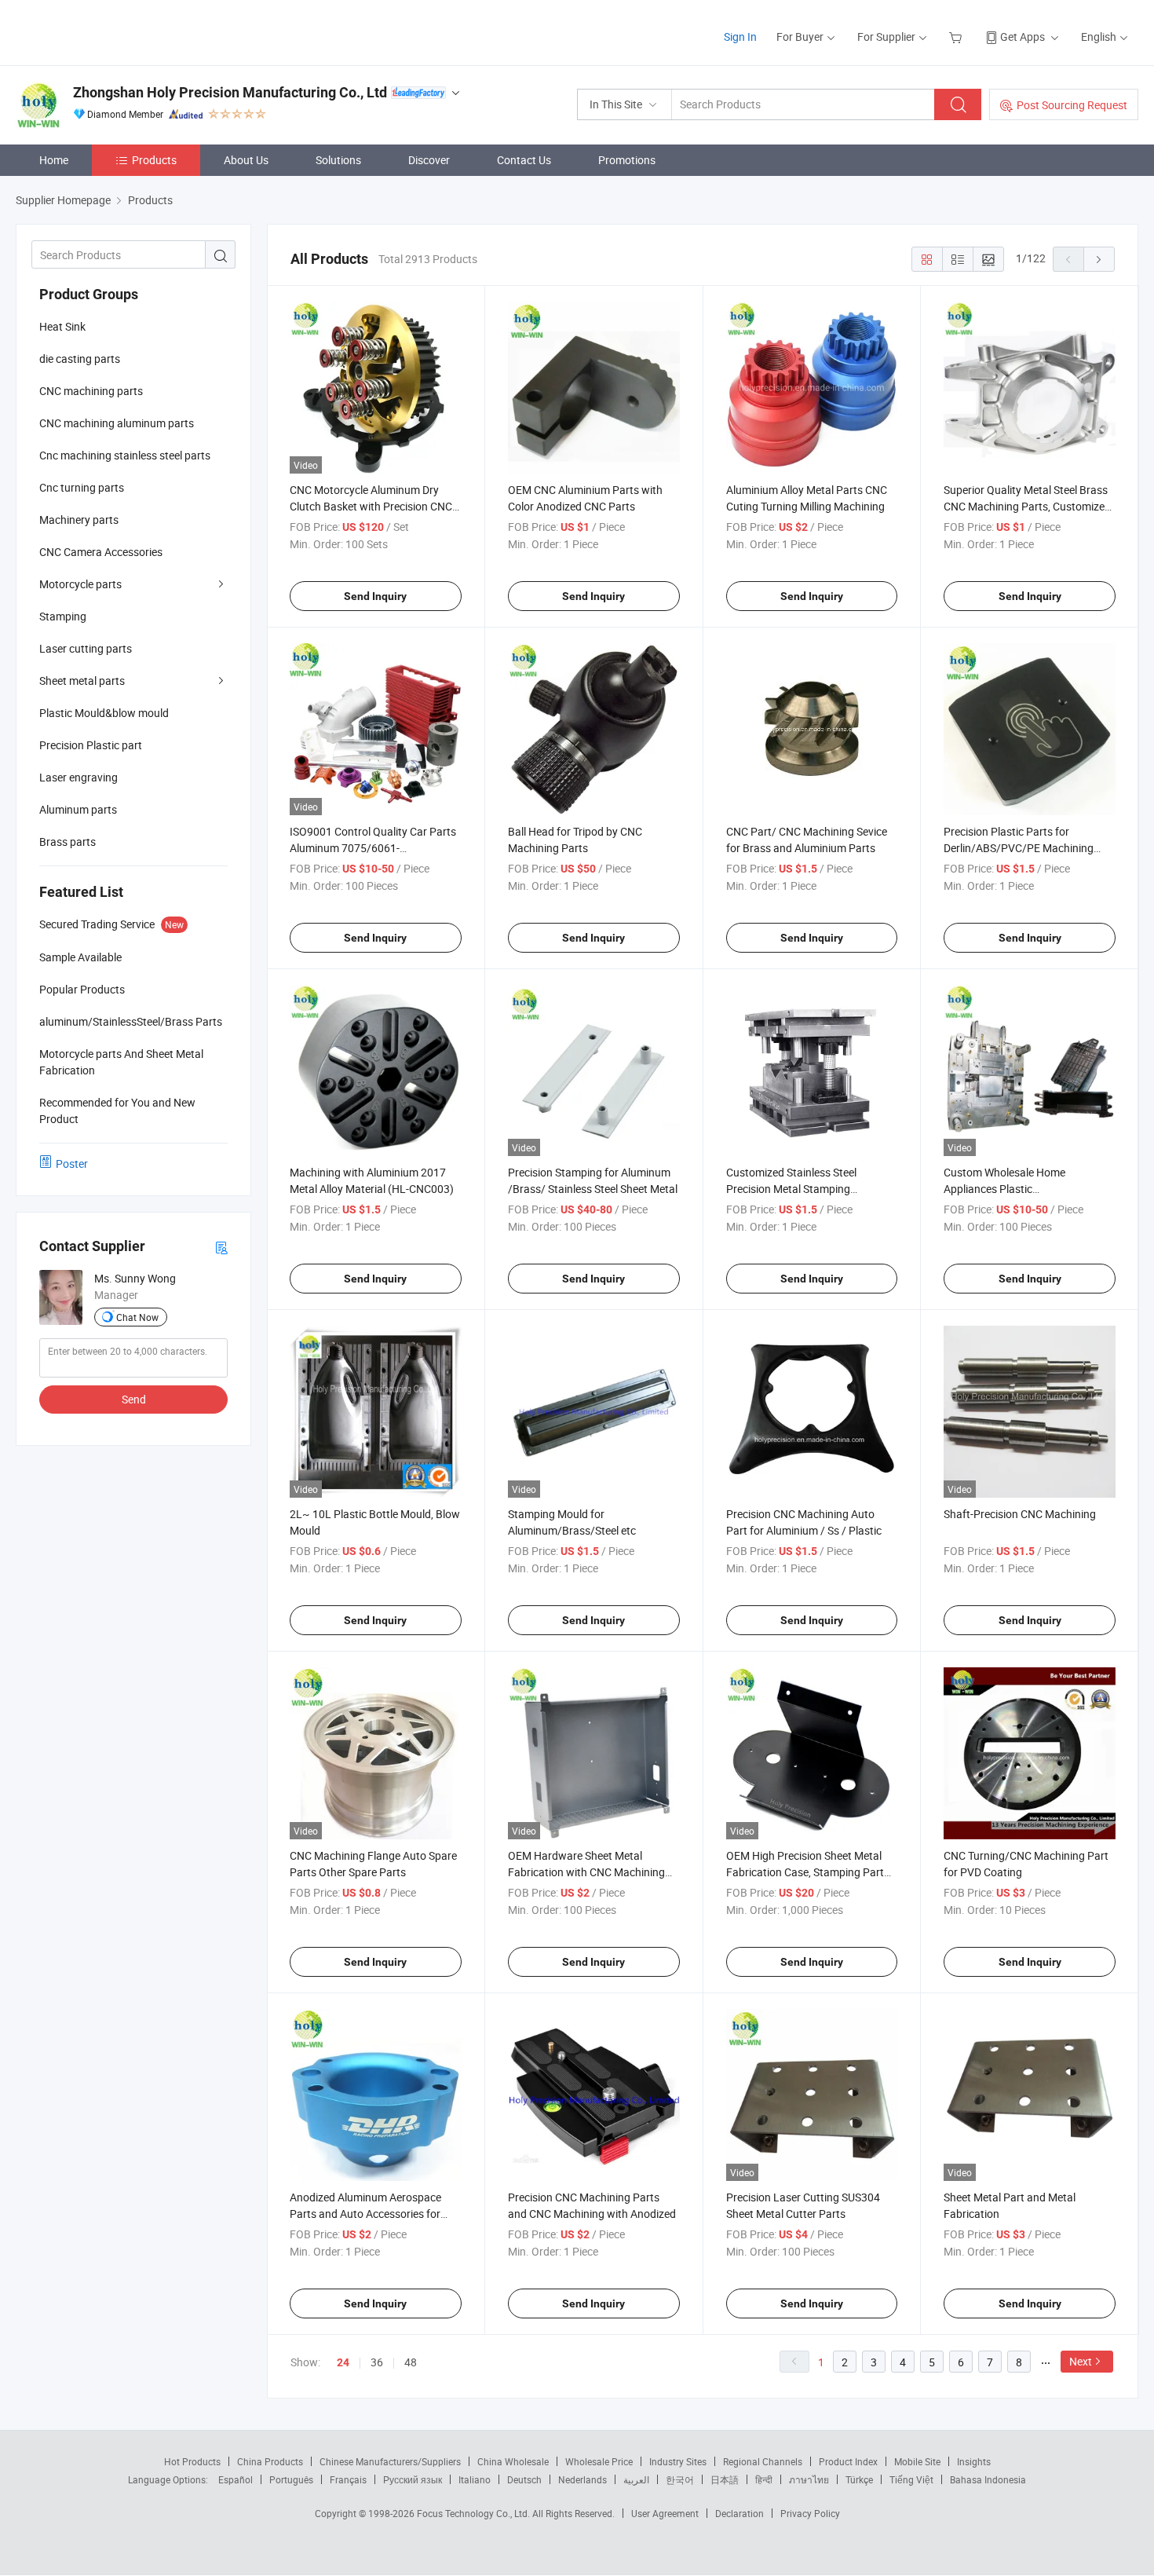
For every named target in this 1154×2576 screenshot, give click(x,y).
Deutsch (524, 2479)
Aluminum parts (78, 809)
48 (411, 2362)
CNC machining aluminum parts (117, 423)
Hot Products (192, 2461)
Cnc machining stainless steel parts (125, 455)
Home (54, 160)
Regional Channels (763, 2461)
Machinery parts (79, 520)
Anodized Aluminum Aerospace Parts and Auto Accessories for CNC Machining (365, 2214)
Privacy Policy (810, 2513)
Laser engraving (79, 777)
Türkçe (859, 2479)
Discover (429, 160)
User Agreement (665, 2513)
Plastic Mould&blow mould (104, 713)
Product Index (848, 2461)
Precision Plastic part (91, 745)
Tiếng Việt (911, 2479)
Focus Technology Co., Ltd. (475, 2513)
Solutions (338, 160)
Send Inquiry (375, 596)
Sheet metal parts (82, 681)
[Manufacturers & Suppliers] (117, 31)
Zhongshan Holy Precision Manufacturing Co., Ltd (230, 92)
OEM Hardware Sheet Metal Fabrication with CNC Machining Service (586, 1872)
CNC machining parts (91, 391)
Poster (72, 1164)
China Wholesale (513, 2461)
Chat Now (137, 1317)
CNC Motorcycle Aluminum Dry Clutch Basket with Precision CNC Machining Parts (371, 506)
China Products (270, 2461)
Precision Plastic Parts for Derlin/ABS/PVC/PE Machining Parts (1019, 848)
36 (377, 2362)
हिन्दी (764, 2479)
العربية (636, 2479)
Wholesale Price (599, 2461)
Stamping (63, 616)
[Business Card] (221, 1247)
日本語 (725, 2479)
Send (134, 1399)
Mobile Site (917, 2461)
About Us (246, 160)
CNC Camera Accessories (101, 552)
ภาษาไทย (809, 2479)
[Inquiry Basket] (957, 37)
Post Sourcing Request (1072, 105)
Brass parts (68, 842)
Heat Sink (62, 326)
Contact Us (524, 160)
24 (343, 2362)
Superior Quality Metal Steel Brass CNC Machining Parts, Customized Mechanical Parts (1027, 506)
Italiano (475, 2479)
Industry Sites (678, 2461)
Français (348, 2479)
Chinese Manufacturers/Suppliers (390, 2461)
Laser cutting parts (86, 648)
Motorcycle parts (80, 584)
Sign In (740, 37)
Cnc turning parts (82, 487)
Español (236, 2479)
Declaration (740, 2513)
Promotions (627, 160)
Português (291, 2479)
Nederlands (582, 2479)
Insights (974, 2461)
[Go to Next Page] (1099, 259)
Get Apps (1023, 37)
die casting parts (80, 359)
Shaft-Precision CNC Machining (1020, 1514)
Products (154, 160)
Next (1081, 2361)
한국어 (680, 2479)
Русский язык (413, 2479)
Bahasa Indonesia (988, 2479)
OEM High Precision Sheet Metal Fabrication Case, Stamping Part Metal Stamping (805, 1872)
